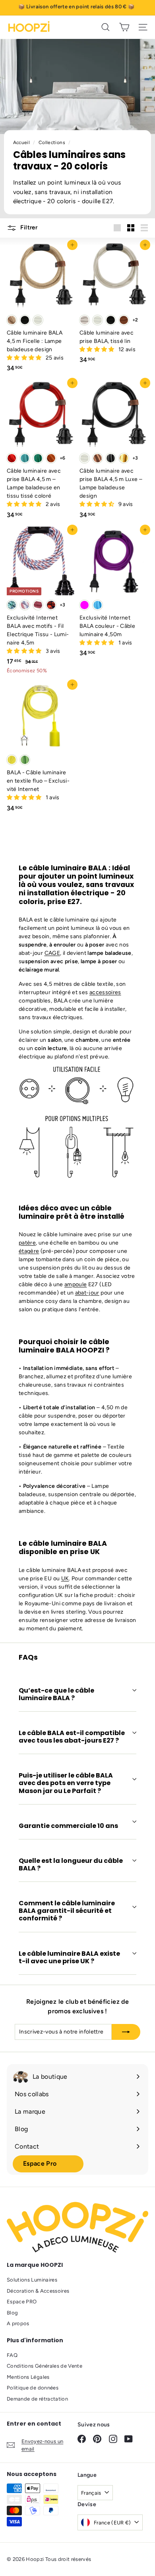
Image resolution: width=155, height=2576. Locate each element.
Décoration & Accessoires (38, 2291)
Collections (52, 142)
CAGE (52, 953)
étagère (29, 1251)
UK (65, 1578)
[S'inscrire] (126, 2032)
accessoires (105, 992)
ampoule (76, 1284)
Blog (12, 2313)
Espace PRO (22, 2302)
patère (27, 1243)
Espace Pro (40, 2163)
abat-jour (87, 1293)
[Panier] (124, 27)
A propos (18, 2323)
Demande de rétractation (37, 2399)
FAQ (12, 2355)
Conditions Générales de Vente (45, 2366)
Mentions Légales (28, 2377)
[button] (25, 358)
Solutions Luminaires (32, 2280)
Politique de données (33, 2388)
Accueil (22, 142)
